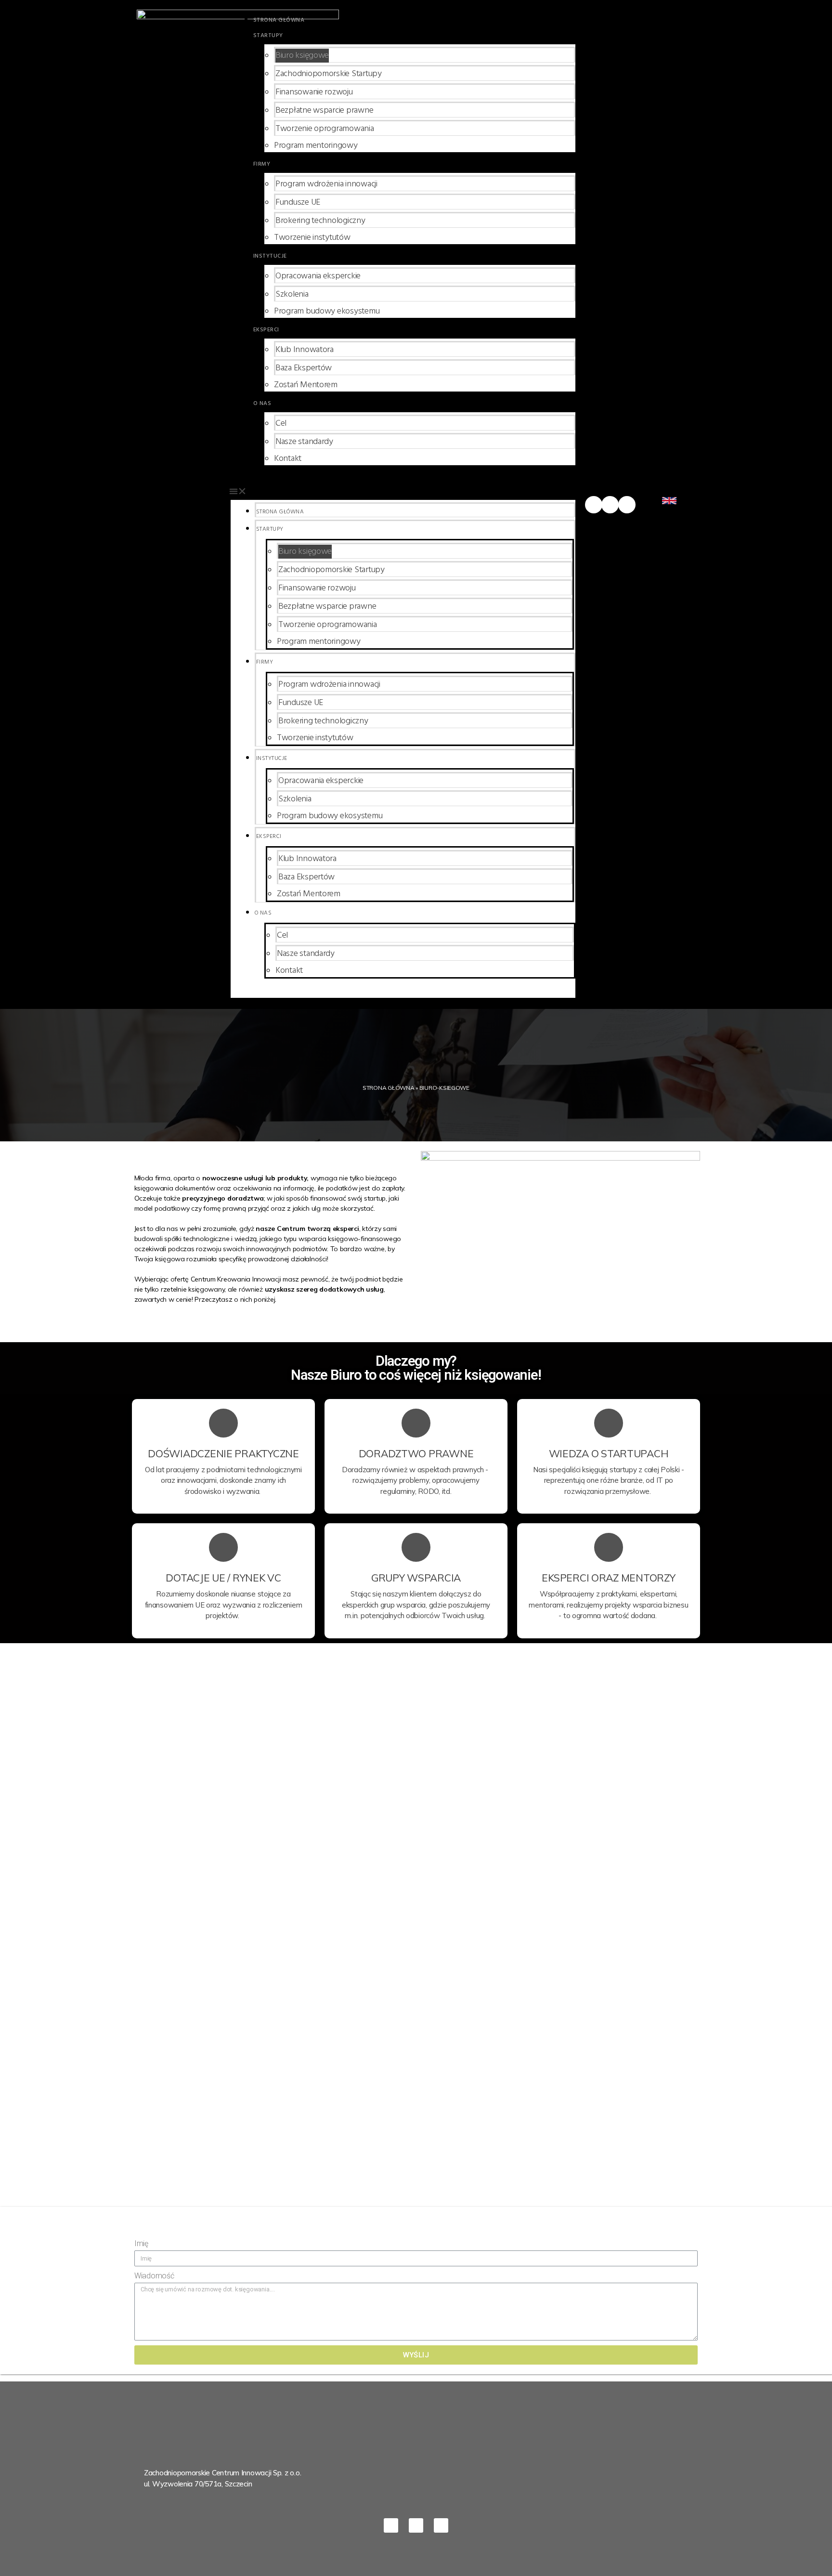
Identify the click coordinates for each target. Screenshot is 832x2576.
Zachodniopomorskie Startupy (329, 74)
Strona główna (279, 20)
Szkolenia (292, 294)
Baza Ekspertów (304, 368)
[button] (403, 491)
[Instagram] (627, 505)
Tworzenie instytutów (312, 238)
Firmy (262, 164)
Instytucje (270, 256)
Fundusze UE (298, 203)
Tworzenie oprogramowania (325, 129)
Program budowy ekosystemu (327, 311)
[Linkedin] (610, 505)
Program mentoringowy (316, 146)
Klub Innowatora (305, 350)
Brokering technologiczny (320, 221)
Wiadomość (154, 2276)
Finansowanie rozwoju (314, 92)
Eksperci (266, 330)
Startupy (268, 36)
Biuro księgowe (302, 56)
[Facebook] (594, 505)
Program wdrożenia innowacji (326, 184)
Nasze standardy (304, 442)
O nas (262, 404)
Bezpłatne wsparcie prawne (324, 111)
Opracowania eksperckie (318, 276)
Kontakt (288, 459)
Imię (141, 2243)
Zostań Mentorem (306, 385)
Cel (281, 424)
